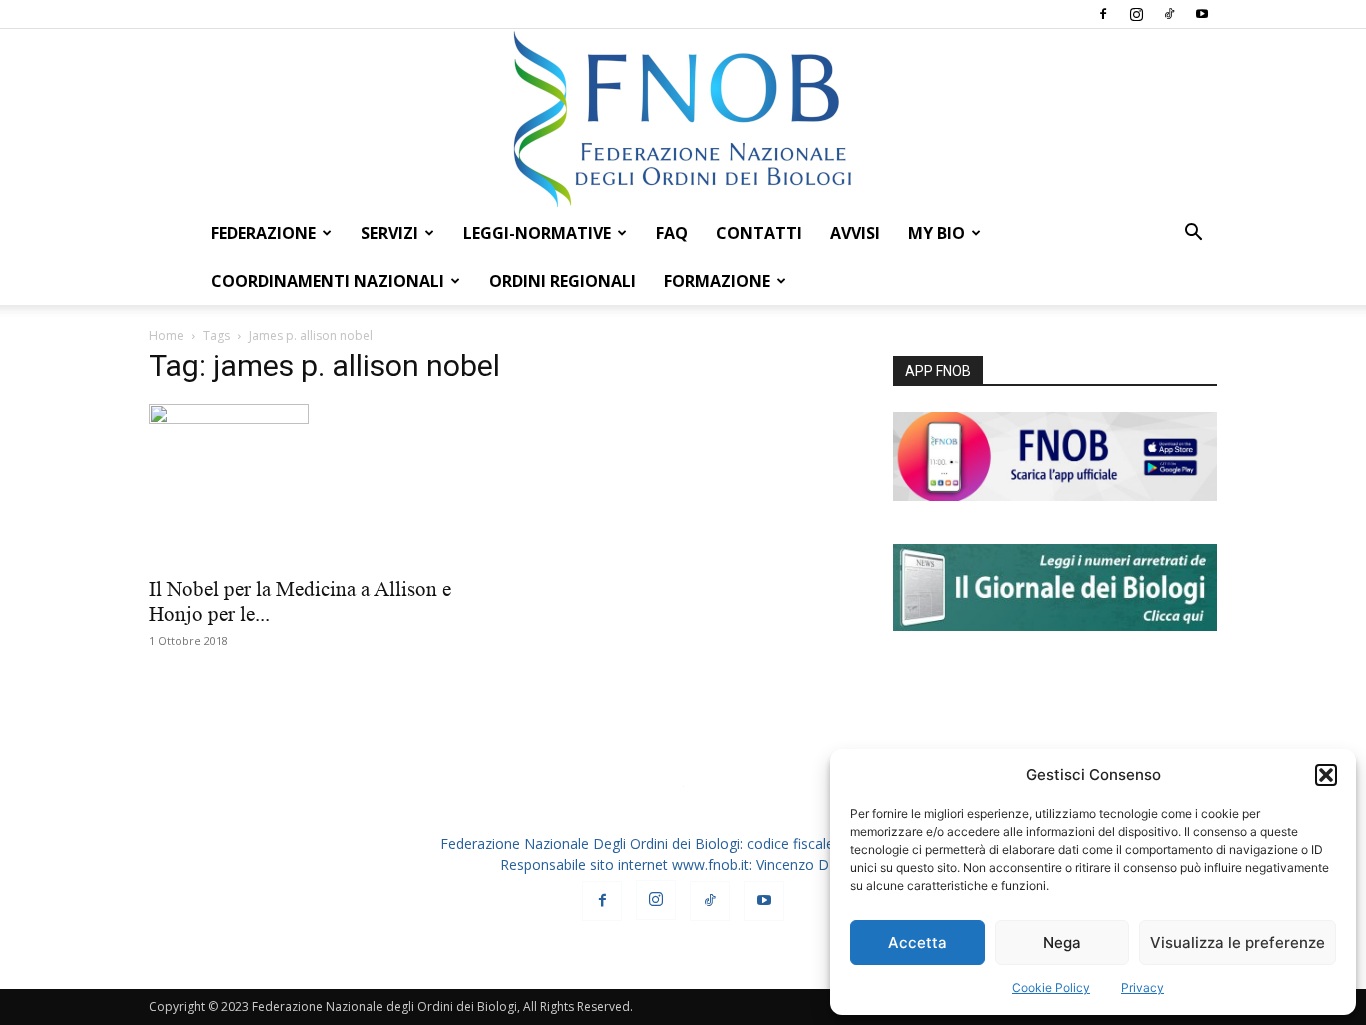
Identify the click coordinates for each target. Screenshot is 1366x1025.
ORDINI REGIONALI (562, 281)
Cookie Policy (1051, 987)
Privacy (1142, 987)
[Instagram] (1136, 14)
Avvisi (855, 233)
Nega (1062, 942)
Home (166, 335)
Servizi (389, 233)
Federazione (263, 233)
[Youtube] (1202, 14)
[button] (1326, 775)
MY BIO (936, 233)
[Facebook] (1103, 14)
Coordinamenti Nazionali (327, 281)
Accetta (917, 942)
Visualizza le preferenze (1237, 942)
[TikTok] (1169, 14)
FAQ (672, 233)
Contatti (759, 233)
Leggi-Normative (537, 233)
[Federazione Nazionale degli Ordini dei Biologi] (683, 119)
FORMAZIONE (717, 281)
